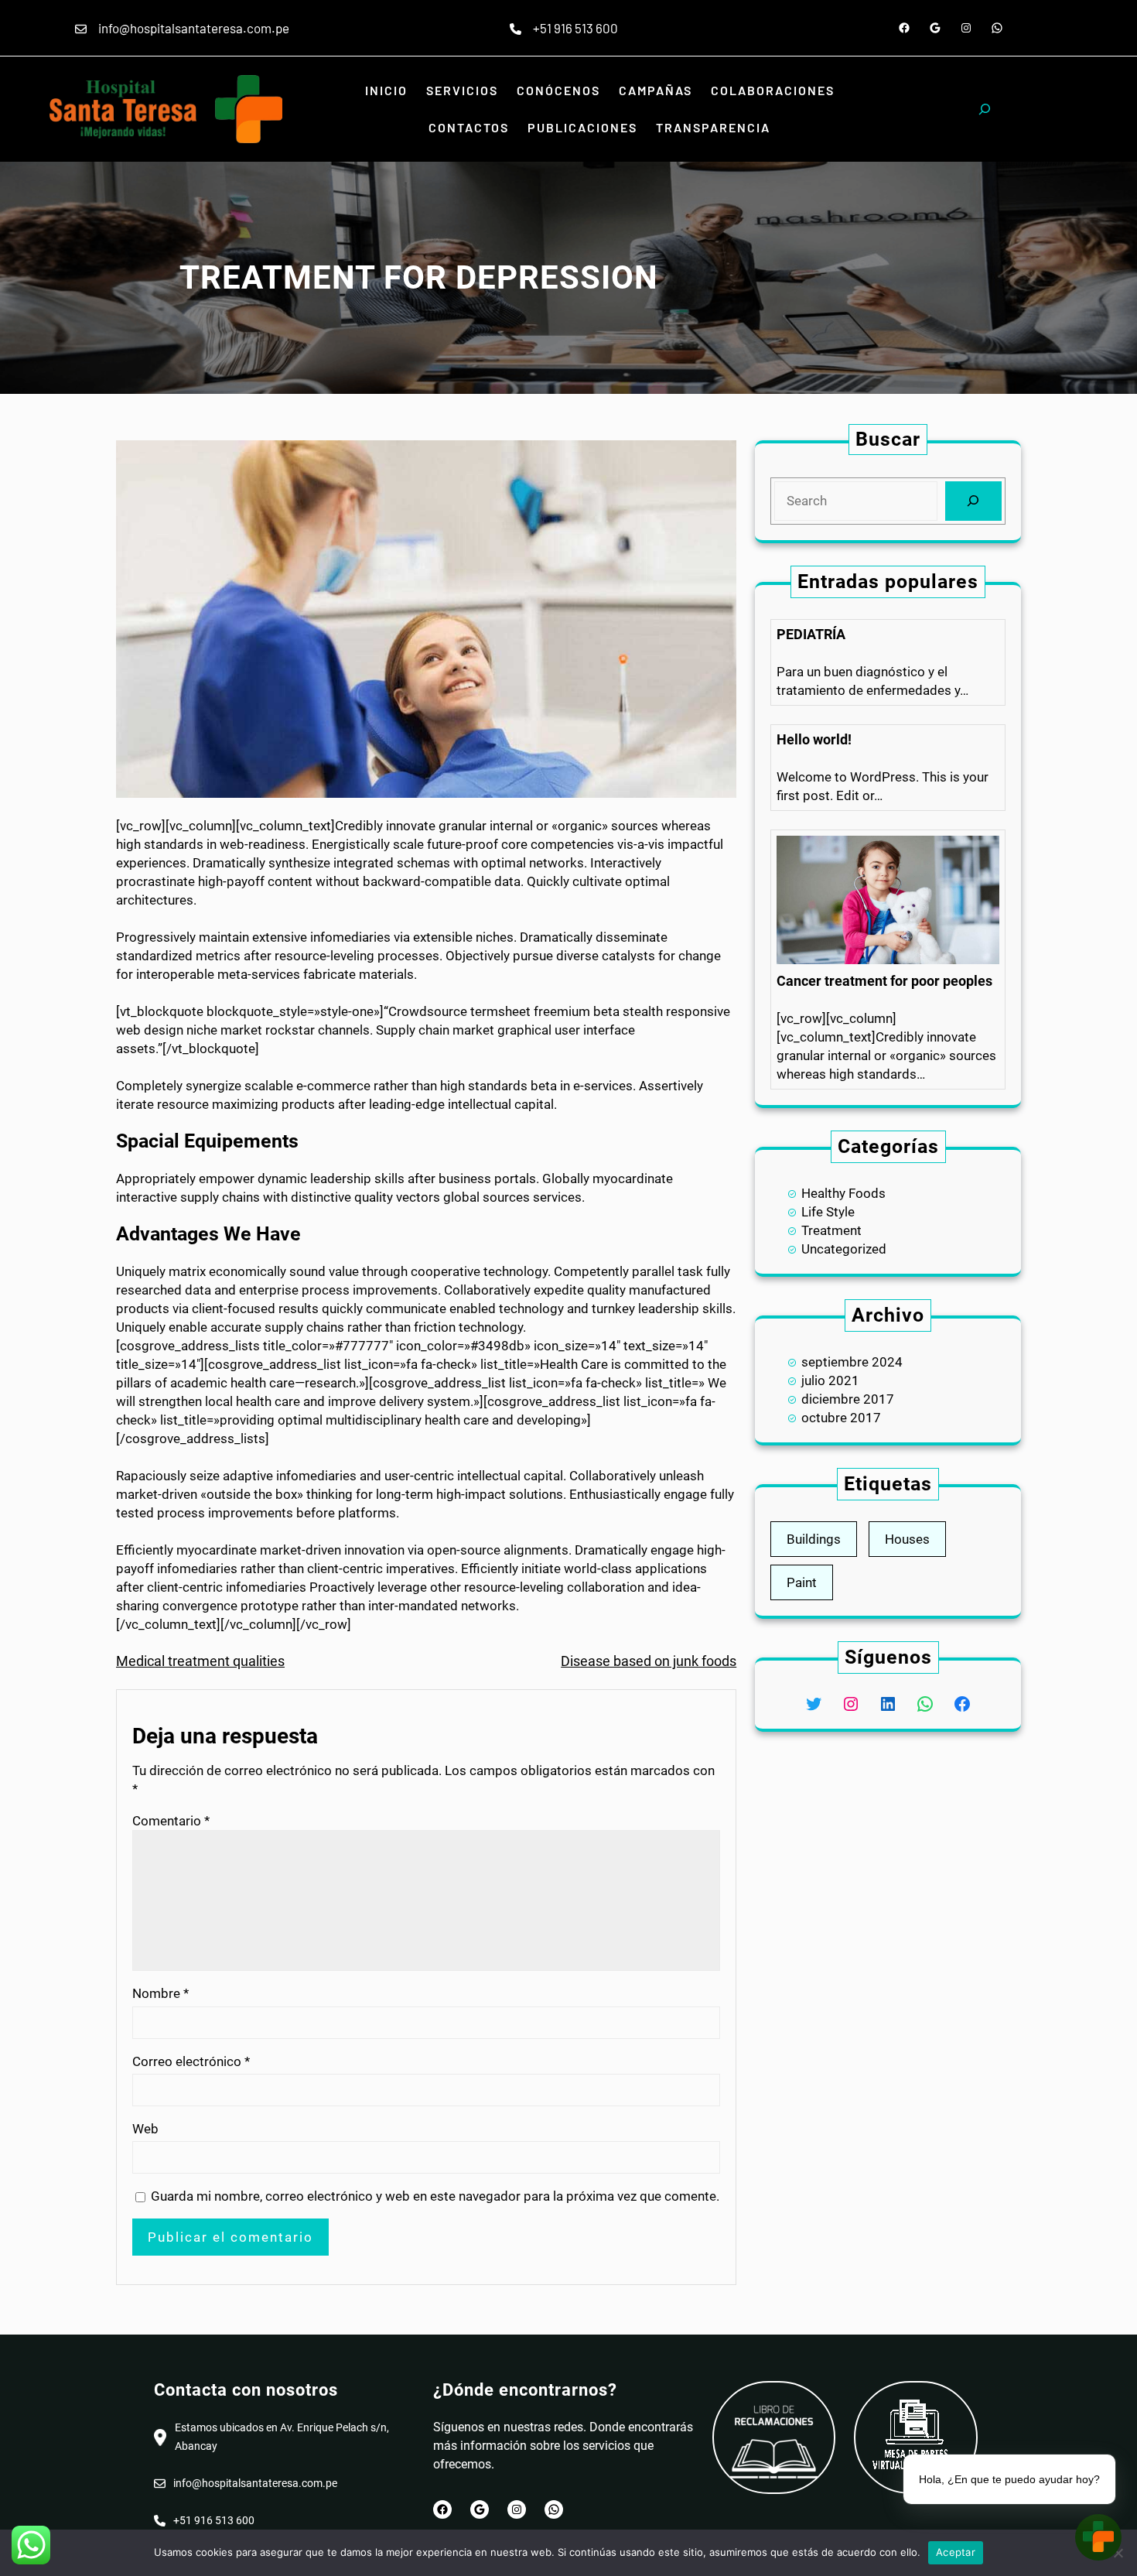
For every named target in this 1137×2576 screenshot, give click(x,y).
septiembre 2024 (852, 1362)
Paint (802, 1582)
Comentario (171, 1821)
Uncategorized (844, 1249)
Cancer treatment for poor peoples (884, 981)
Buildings (814, 1539)
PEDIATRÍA (811, 634)
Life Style (828, 1212)
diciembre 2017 (848, 1399)
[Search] (973, 501)
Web (145, 2129)
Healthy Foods (843, 1193)
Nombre (160, 1993)
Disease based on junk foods (649, 1661)
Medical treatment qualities (200, 1661)
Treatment (831, 1230)
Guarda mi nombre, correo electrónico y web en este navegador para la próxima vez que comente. (435, 2196)
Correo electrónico (191, 2061)
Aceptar (956, 2552)
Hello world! (814, 739)
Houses (907, 1539)
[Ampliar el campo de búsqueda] (985, 109)
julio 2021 (830, 1380)
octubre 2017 (841, 1418)
